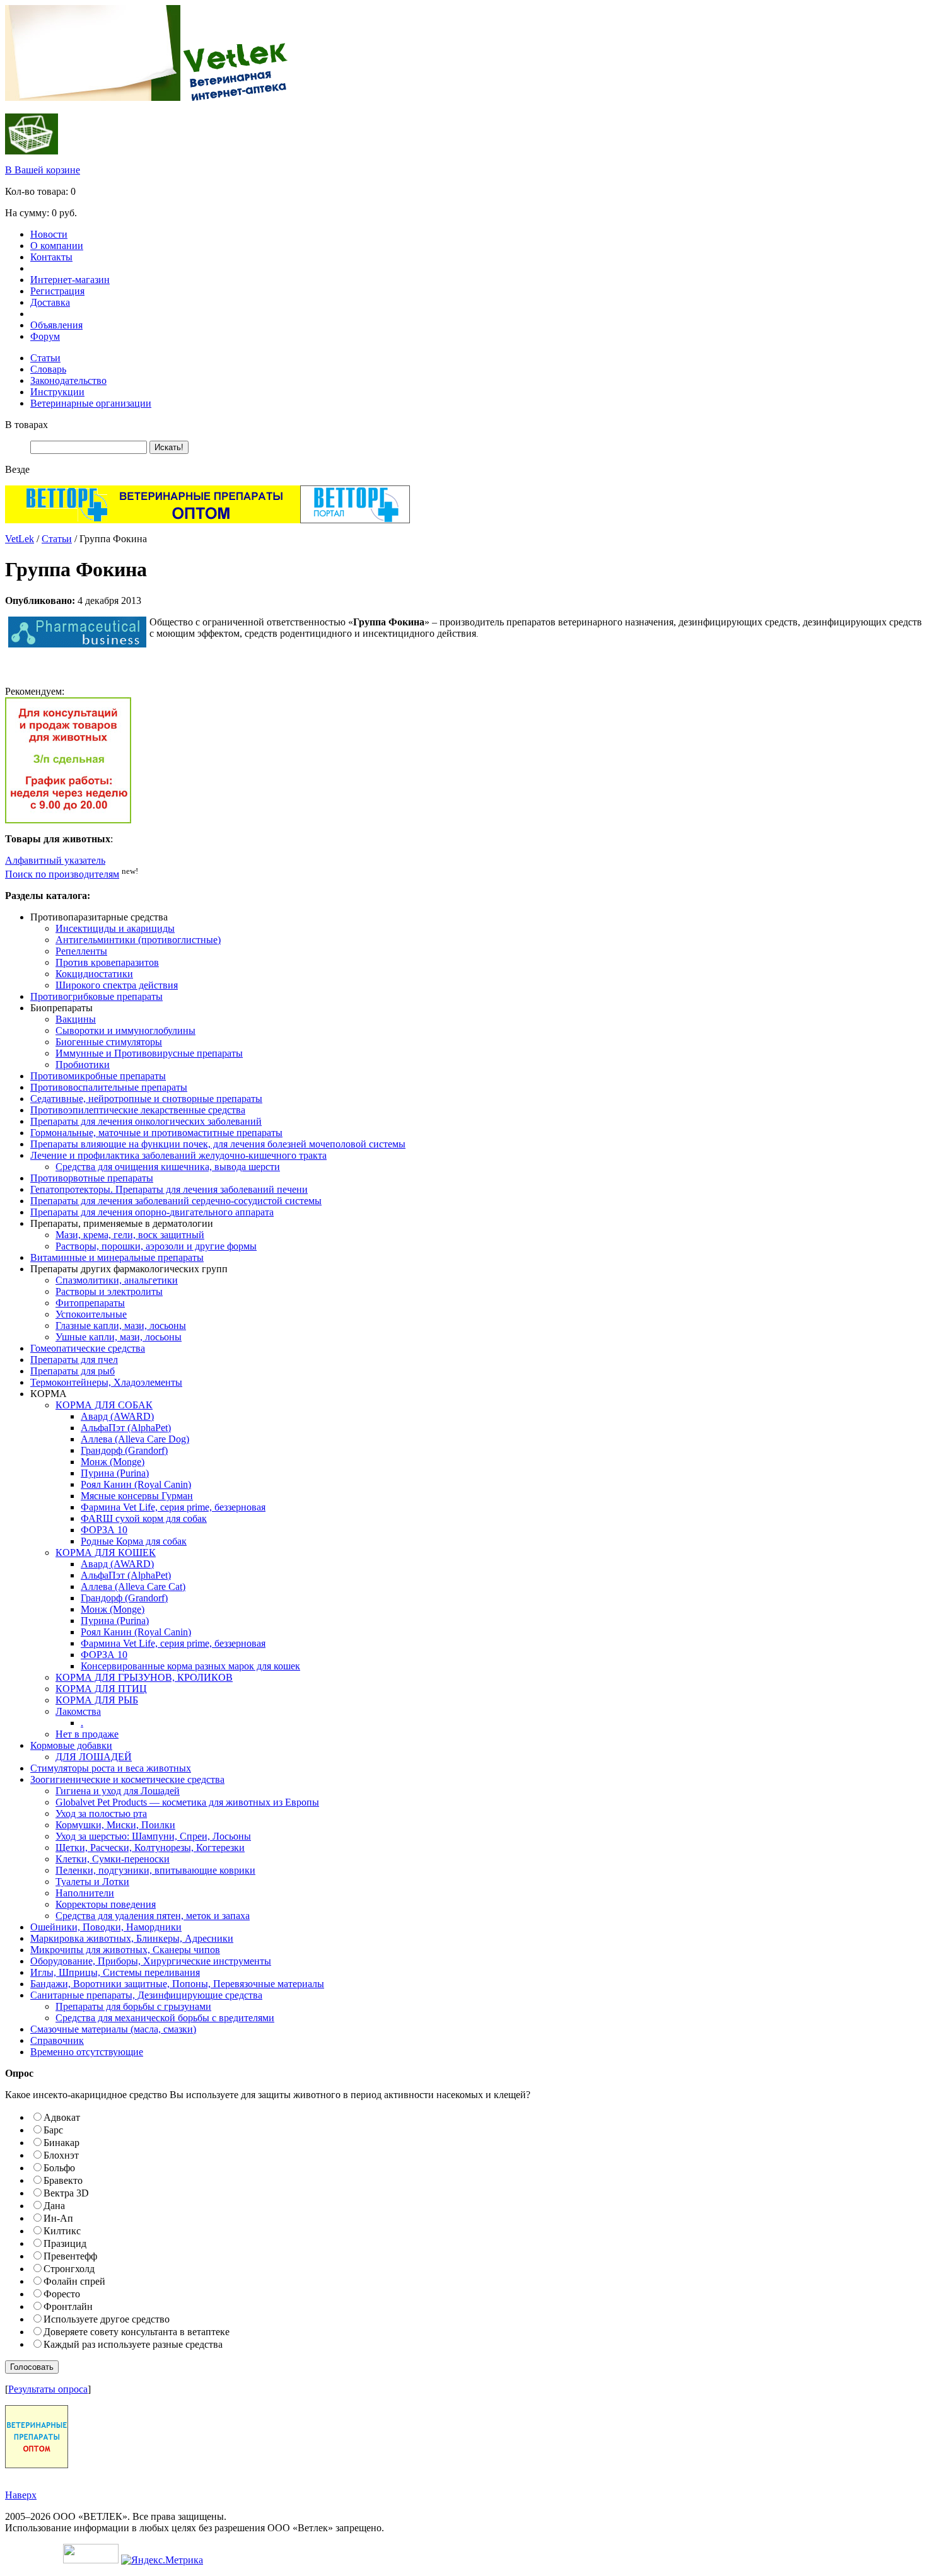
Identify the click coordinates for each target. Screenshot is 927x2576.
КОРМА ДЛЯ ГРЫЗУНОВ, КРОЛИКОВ (144, 1677)
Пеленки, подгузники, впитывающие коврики (155, 1870)
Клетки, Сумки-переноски (113, 1859)
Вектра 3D (66, 2193)
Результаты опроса (48, 2389)
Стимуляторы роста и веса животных (111, 1768)
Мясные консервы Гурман (137, 1496)
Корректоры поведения (106, 1904)
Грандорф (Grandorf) (124, 1450)
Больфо (59, 2168)
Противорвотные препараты (92, 1178)
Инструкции (57, 392)
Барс (53, 2130)
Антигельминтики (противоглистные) (138, 940)
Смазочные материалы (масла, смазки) (113, 2029)
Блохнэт (61, 2155)
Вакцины (76, 1019)
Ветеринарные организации (91, 403)
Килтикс (62, 2231)
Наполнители (85, 1893)
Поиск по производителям (62, 874)
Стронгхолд (69, 2269)
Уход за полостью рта (101, 1813)
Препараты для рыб (73, 1371)
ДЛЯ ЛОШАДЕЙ (94, 1757)
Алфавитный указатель (55, 860)
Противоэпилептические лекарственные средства (138, 1110)
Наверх (21, 2495)
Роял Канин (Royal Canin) (136, 1484)
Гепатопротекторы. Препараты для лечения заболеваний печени (169, 1189)
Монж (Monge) (113, 1462)
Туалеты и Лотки (92, 1882)
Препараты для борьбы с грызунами (133, 2006)
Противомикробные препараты (98, 1076)
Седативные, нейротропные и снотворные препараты (146, 1099)
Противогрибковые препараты (96, 996)
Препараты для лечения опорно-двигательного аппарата (152, 1212)
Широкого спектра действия (117, 985)
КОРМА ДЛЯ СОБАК (104, 1405)
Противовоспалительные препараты (109, 1087)
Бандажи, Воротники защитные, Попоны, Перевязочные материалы (177, 1984)
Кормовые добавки (71, 1745)
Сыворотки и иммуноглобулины (125, 1030)
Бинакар (61, 2143)
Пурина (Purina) (115, 1473)
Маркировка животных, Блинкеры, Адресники (132, 1938)
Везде (17, 469)
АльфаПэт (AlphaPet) (126, 1428)
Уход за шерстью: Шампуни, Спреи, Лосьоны (153, 1836)
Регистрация (57, 291)
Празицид (65, 2243)
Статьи (45, 358)
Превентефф (70, 2256)
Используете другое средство (107, 2319)
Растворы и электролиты (109, 1291)
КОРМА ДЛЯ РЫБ (97, 1700)
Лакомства (78, 1711)
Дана (54, 2206)
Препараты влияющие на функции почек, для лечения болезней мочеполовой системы (218, 1144)
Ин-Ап (58, 2218)
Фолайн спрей (74, 2281)
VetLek (20, 539)
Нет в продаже (87, 1734)
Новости (49, 234)
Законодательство (68, 380)
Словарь (48, 369)
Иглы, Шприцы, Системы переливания (115, 1972)
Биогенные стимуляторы (109, 1042)
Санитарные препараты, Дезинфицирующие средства (146, 1995)
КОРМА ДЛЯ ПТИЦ (101, 1689)
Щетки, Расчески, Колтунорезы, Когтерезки (150, 1848)
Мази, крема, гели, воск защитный (130, 1235)
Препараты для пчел (74, 1360)
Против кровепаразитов (107, 962)
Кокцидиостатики (94, 974)
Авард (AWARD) (117, 1416)
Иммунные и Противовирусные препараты (149, 1053)
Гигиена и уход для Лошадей (118, 1791)
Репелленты (81, 951)
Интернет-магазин (70, 280)
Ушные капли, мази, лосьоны (119, 1337)
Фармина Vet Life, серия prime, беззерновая (173, 1507)
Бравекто (63, 2180)
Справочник (57, 2040)
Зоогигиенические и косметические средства (127, 1779)
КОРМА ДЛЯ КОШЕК (106, 1552)
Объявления (56, 325)
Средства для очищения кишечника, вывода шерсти (168, 1167)
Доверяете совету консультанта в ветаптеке (137, 2332)
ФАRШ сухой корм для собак (144, 1518)
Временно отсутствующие (87, 2052)
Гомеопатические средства (88, 1348)
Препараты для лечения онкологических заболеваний (146, 1121)
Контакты (51, 257)
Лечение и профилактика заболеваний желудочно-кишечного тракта (178, 1155)
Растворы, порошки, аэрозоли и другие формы (156, 1246)
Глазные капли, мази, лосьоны (121, 1326)
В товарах (26, 425)
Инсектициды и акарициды (115, 928)
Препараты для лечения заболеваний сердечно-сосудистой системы (176, 1201)
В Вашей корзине (43, 170)
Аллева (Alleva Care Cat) (133, 1587)
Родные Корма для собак (134, 1541)
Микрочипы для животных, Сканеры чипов (125, 1950)
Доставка (50, 302)
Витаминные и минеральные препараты (117, 1257)
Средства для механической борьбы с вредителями (165, 2018)
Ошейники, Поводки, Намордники (106, 1927)
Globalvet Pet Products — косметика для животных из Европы (187, 1802)
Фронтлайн (68, 2306)
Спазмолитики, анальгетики (117, 1280)
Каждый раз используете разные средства (133, 2344)
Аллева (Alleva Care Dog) (135, 1439)
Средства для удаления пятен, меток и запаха (153, 1916)
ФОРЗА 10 (104, 1530)
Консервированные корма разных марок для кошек (190, 1666)
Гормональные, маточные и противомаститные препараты (156, 1133)
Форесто (62, 2294)
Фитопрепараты (90, 1303)
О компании (57, 246)
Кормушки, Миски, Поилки (115, 1825)
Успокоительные (91, 1314)
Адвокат (62, 2117)
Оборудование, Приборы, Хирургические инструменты (151, 1961)
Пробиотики (83, 1065)
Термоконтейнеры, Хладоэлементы (106, 1382)
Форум (45, 336)
